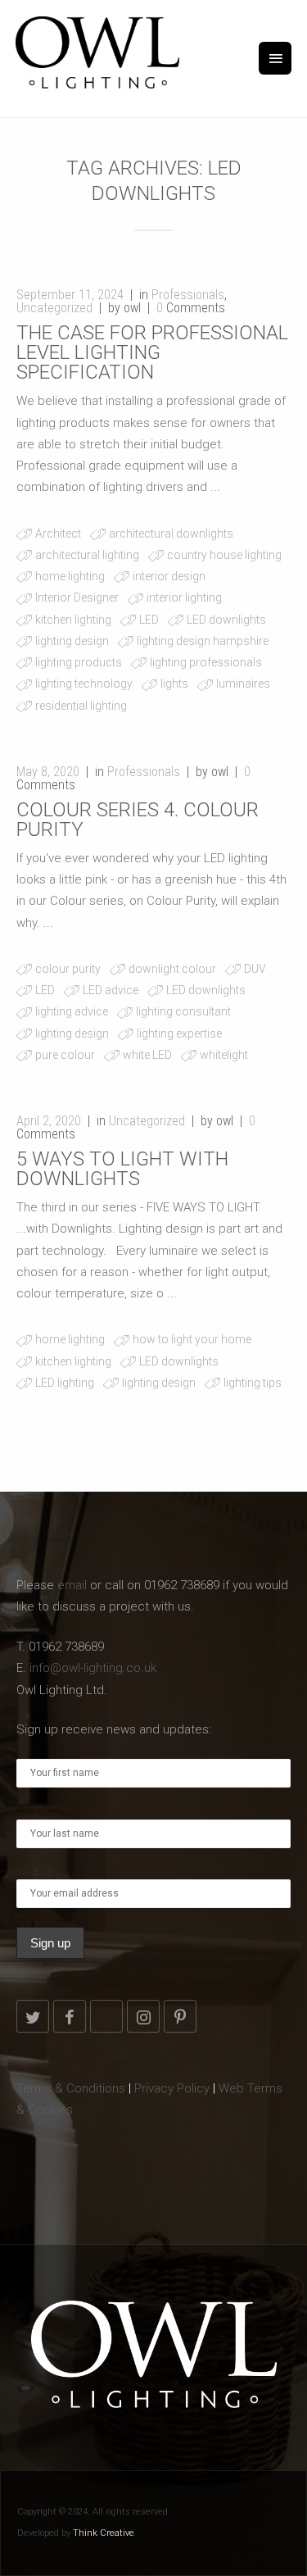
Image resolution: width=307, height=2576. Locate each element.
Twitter (33, 2016)
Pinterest (180, 2016)
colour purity (68, 969)
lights (174, 684)
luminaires (243, 684)
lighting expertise (179, 1034)
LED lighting (65, 1383)
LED (149, 620)
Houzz (106, 2016)
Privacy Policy (172, 2088)
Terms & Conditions (71, 2088)
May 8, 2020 (48, 772)
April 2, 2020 (49, 1121)
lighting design (72, 641)
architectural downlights (171, 534)
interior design (169, 576)
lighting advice (72, 1011)
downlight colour (172, 969)
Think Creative (104, 2533)
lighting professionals (206, 662)
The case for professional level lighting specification (152, 352)
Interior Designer (77, 597)
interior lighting (184, 597)
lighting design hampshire (203, 641)
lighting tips (253, 1383)
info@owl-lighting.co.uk (93, 1668)
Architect (58, 534)
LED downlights (226, 620)
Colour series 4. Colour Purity (138, 820)
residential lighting (81, 706)
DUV (255, 969)
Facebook (70, 2016)
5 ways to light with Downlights (122, 1169)
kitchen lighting (73, 620)
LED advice (111, 990)
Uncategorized (54, 308)
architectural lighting (87, 555)
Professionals (188, 295)
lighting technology (84, 684)
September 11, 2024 (70, 295)
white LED (147, 1055)
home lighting (70, 576)
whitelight (224, 1055)
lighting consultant (183, 1011)
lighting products (79, 662)
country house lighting (224, 555)
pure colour (65, 1055)
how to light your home (192, 1339)
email (72, 1585)
